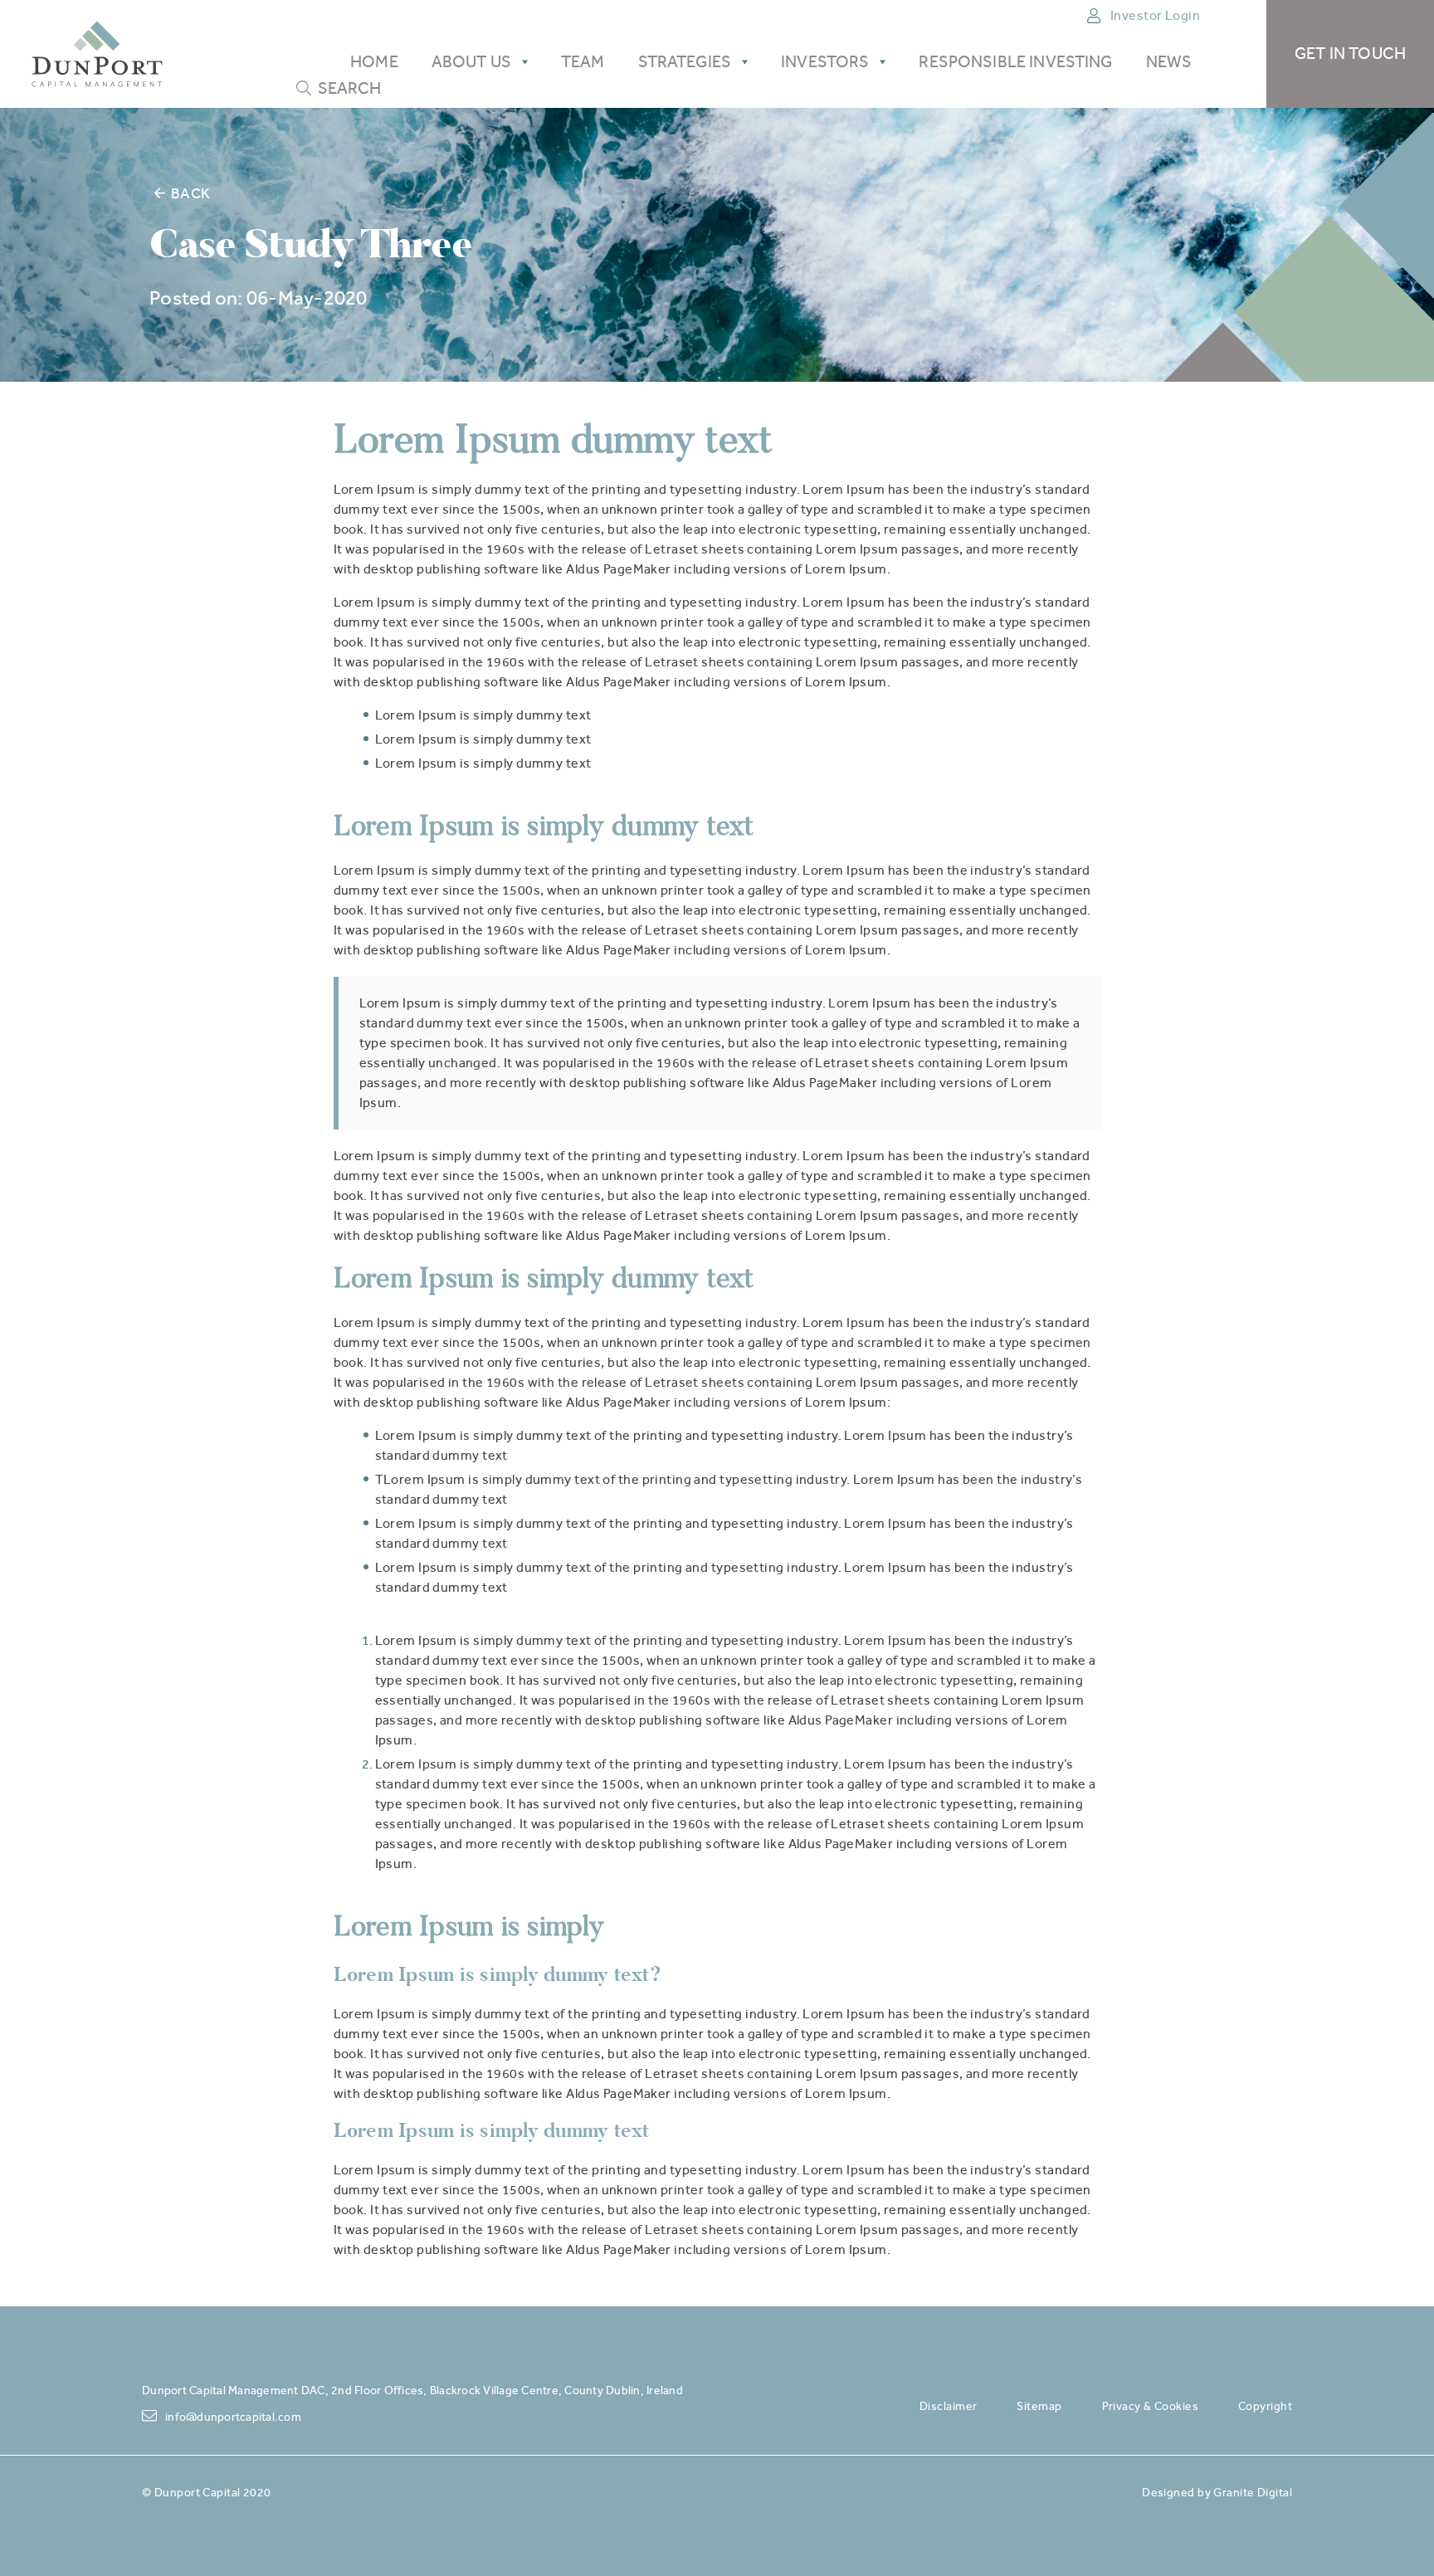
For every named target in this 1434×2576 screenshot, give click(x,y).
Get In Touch (1350, 54)
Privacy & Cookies (1150, 2406)
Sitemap (1039, 2406)
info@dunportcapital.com (233, 2417)
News (1169, 62)
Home (374, 62)
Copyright (1265, 2406)
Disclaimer (948, 2406)
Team (583, 62)
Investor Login (1155, 15)
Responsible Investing (1015, 62)
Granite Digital (1253, 2492)
